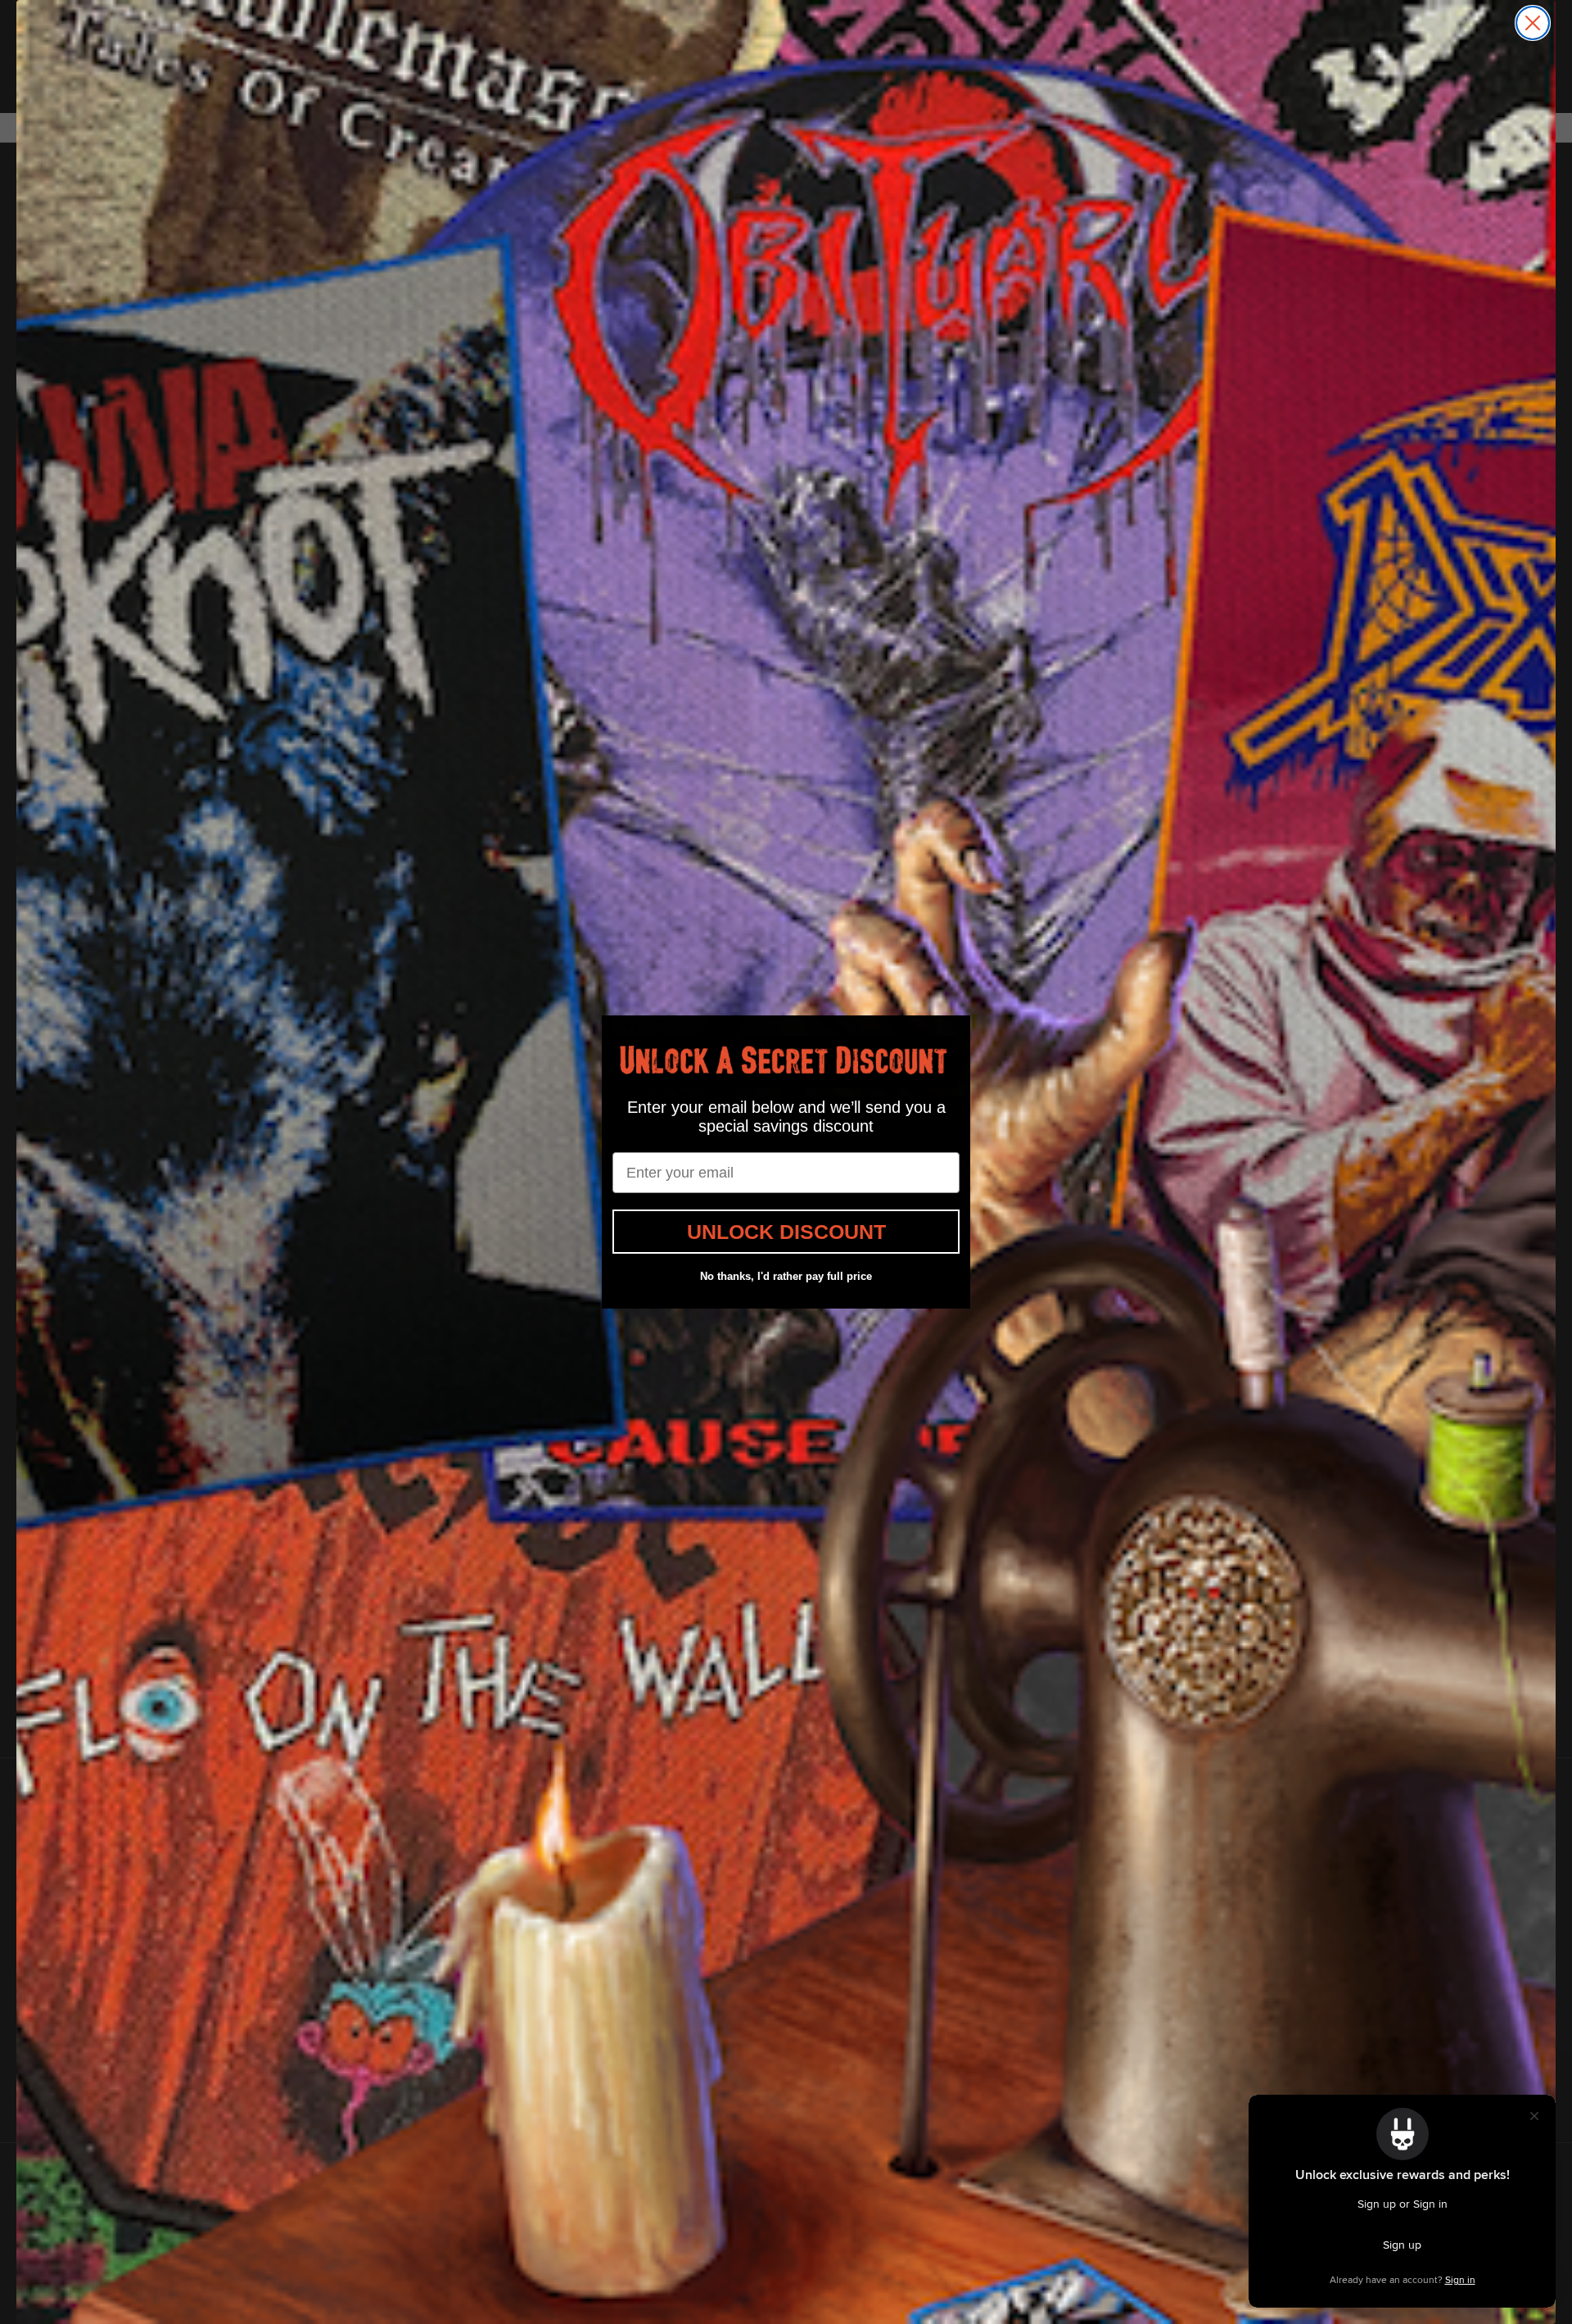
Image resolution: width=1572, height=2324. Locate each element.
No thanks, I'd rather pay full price (786, 1276)
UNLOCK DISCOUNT (786, 1232)
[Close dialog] (1533, 23)
